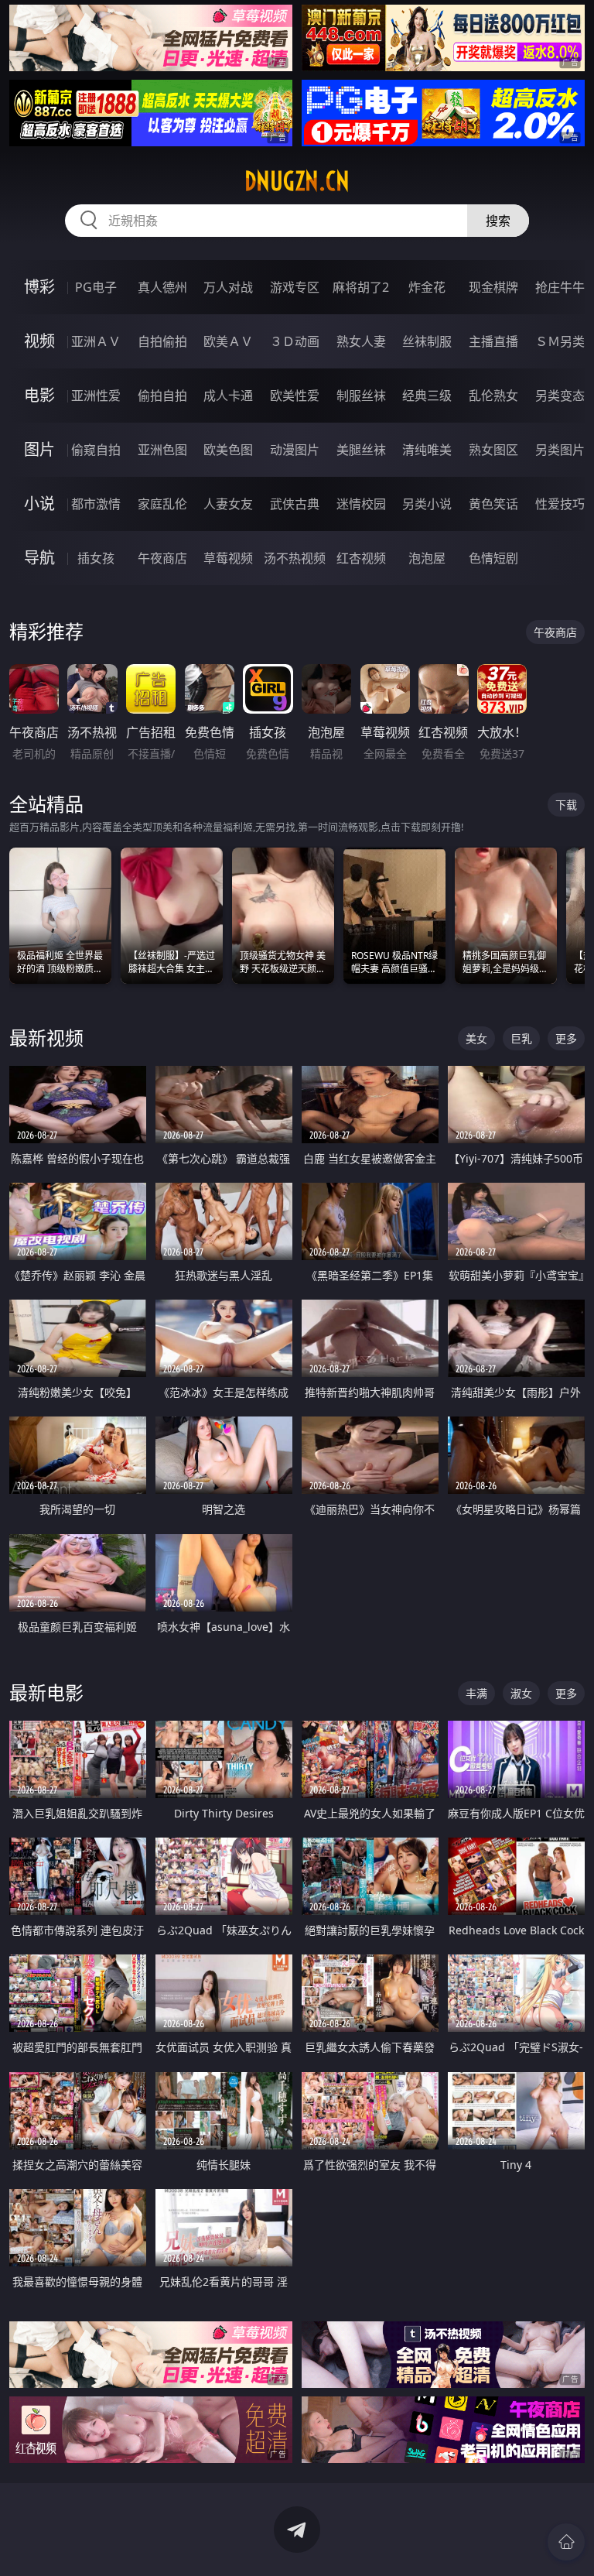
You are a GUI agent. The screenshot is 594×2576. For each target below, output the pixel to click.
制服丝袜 (361, 396)
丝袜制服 (427, 341)
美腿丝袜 (361, 450)
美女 (476, 1038)
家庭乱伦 (162, 504)
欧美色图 (228, 450)
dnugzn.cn (297, 181)
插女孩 (96, 558)
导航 (39, 558)
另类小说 (427, 504)
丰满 (476, 1693)
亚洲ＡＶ (96, 341)
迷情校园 (361, 504)
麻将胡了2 (361, 287)
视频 (39, 341)
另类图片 (560, 450)
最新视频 (46, 1038)
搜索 (498, 221)
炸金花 (427, 287)
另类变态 (560, 396)
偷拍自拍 (162, 396)
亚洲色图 (162, 450)
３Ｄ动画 (295, 341)
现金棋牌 (493, 287)
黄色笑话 (493, 504)
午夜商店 (162, 558)
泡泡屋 (427, 558)
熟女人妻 (361, 341)
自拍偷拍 (162, 341)
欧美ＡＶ (228, 341)
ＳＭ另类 (560, 341)
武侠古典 (295, 504)
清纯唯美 (427, 450)
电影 (39, 395)
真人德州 (162, 287)
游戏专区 (295, 287)
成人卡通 (228, 396)
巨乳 (521, 1038)
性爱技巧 (560, 504)
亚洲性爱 (96, 396)
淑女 (521, 1693)
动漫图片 (295, 450)
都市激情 (96, 504)
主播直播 (493, 341)
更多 (566, 1038)
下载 (566, 805)
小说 (39, 504)
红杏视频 (361, 558)
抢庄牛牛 (560, 287)
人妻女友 (228, 504)
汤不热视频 (295, 558)
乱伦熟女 (493, 396)
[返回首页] (566, 2542)
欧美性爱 (295, 396)
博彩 (39, 287)
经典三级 (427, 396)
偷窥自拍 (96, 450)
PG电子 (96, 287)
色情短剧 (493, 558)
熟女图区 (493, 450)
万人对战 (228, 287)
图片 (39, 449)
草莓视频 (228, 558)
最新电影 (46, 1692)
